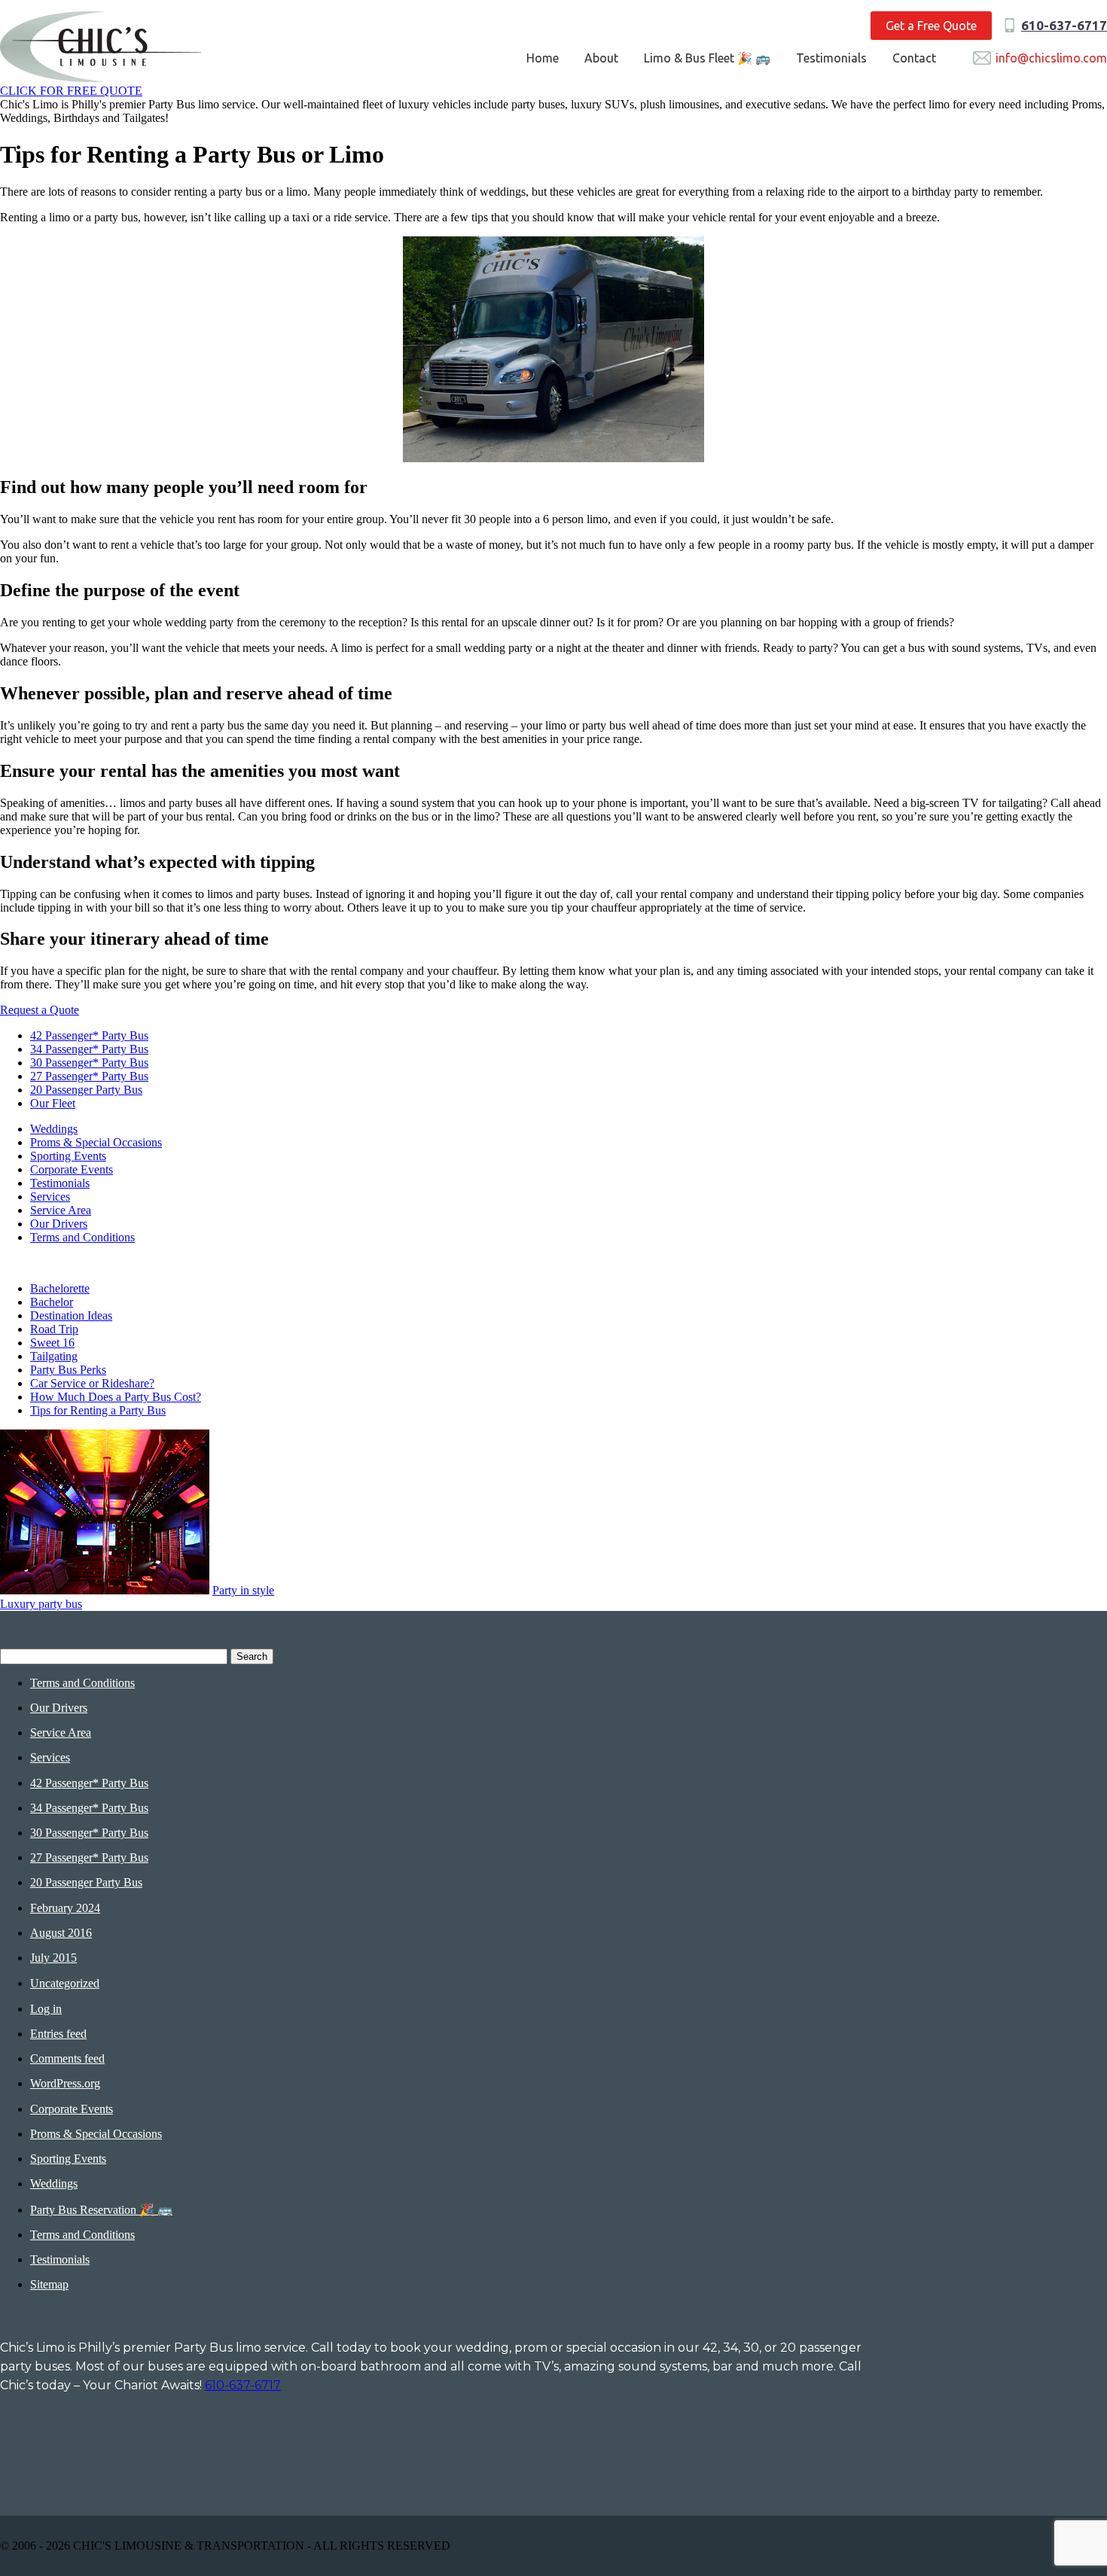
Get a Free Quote (931, 26)
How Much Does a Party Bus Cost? (116, 1397)
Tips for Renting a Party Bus (98, 1410)
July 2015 (53, 1958)
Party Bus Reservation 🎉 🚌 (101, 2210)
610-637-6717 (1064, 25)
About (601, 58)
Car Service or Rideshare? (92, 1383)
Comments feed (67, 2058)
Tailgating (54, 1356)
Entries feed (58, 2034)
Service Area (61, 1210)
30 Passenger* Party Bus (89, 1063)
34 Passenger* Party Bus (89, 1049)
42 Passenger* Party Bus (89, 1035)
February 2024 (65, 1908)
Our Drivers (59, 1224)
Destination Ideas (71, 1315)
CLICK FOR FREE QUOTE (71, 91)
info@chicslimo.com (1051, 58)
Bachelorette (60, 1288)
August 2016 (61, 1933)
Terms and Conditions (82, 1237)
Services (50, 1197)
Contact (914, 58)
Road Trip (54, 1329)
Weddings (54, 1129)
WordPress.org (65, 2083)
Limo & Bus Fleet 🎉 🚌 (707, 58)
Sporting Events (68, 1156)
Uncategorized (65, 1983)
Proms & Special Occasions (96, 1142)
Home (543, 58)
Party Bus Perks (68, 1370)
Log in (46, 2009)
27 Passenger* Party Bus (89, 1076)
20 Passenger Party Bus (86, 1090)
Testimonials (831, 58)
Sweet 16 (52, 1343)
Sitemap (49, 2284)
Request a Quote (40, 1010)
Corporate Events (72, 1169)
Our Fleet (53, 1103)
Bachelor (52, 1302)
